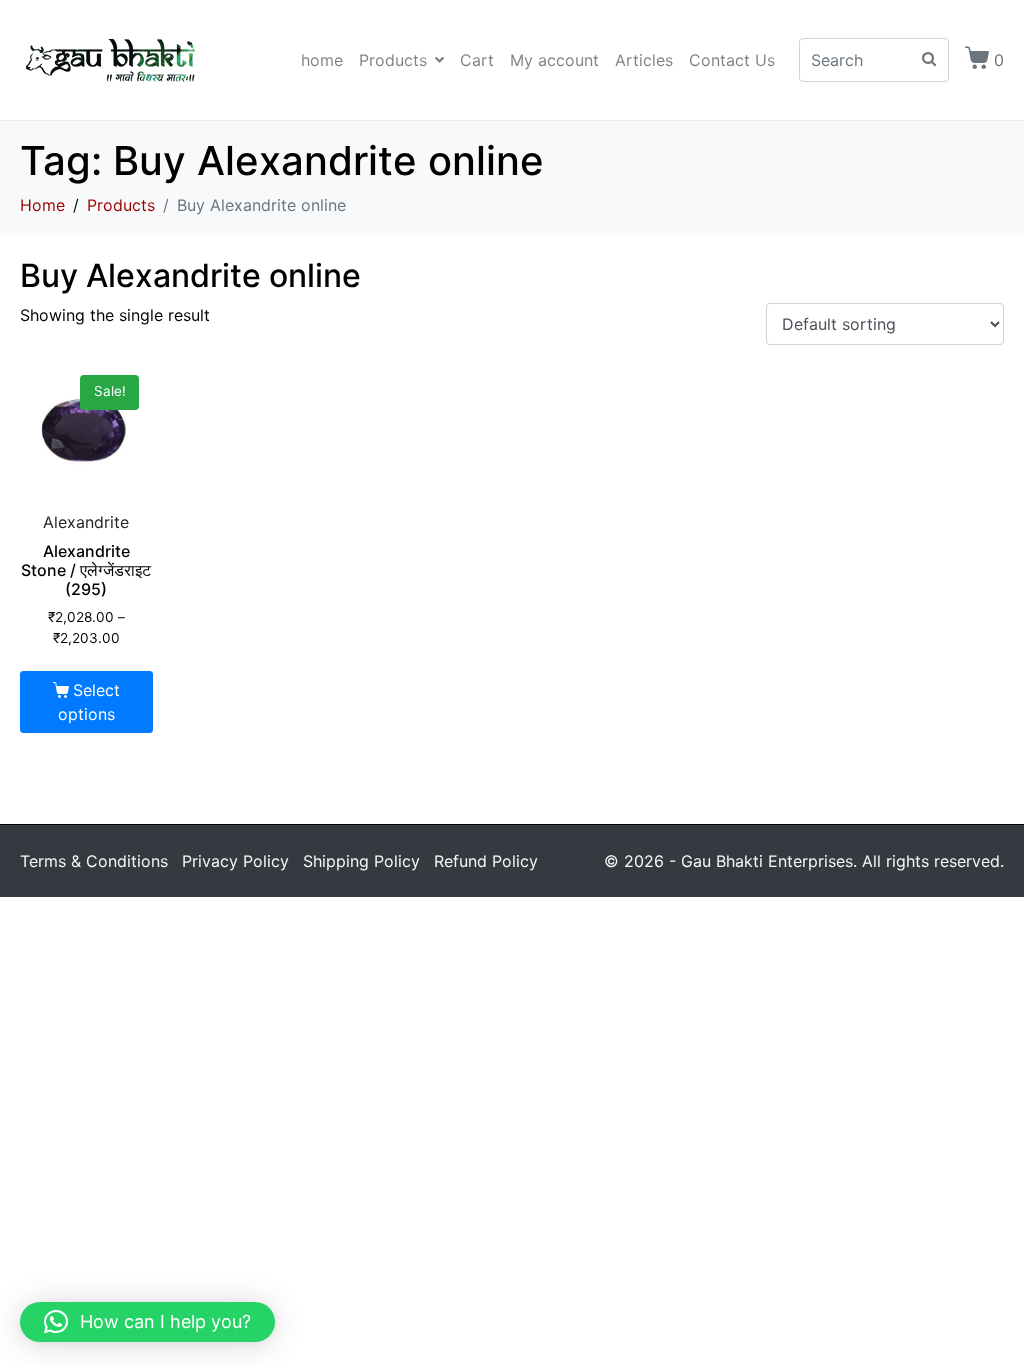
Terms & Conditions (94, 861)
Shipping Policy (361, 861)
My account (554, 60)
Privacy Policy (235, 861)
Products (393, 60)
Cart (477, 60)
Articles (644, 60)
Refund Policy (486, 861)
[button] (147, 1322)
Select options (89, 702)
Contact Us (732, 60)
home (322, 60)
